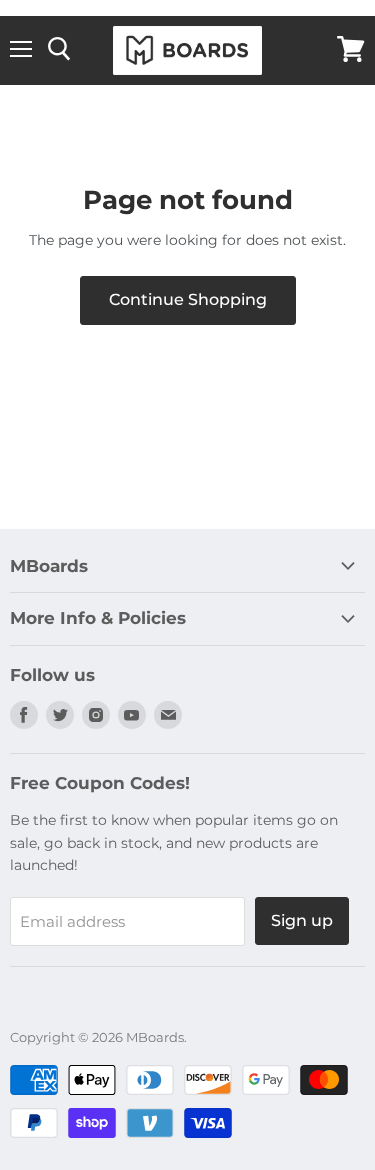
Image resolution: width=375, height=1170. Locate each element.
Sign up (302, 920)
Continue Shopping (188, 299)
